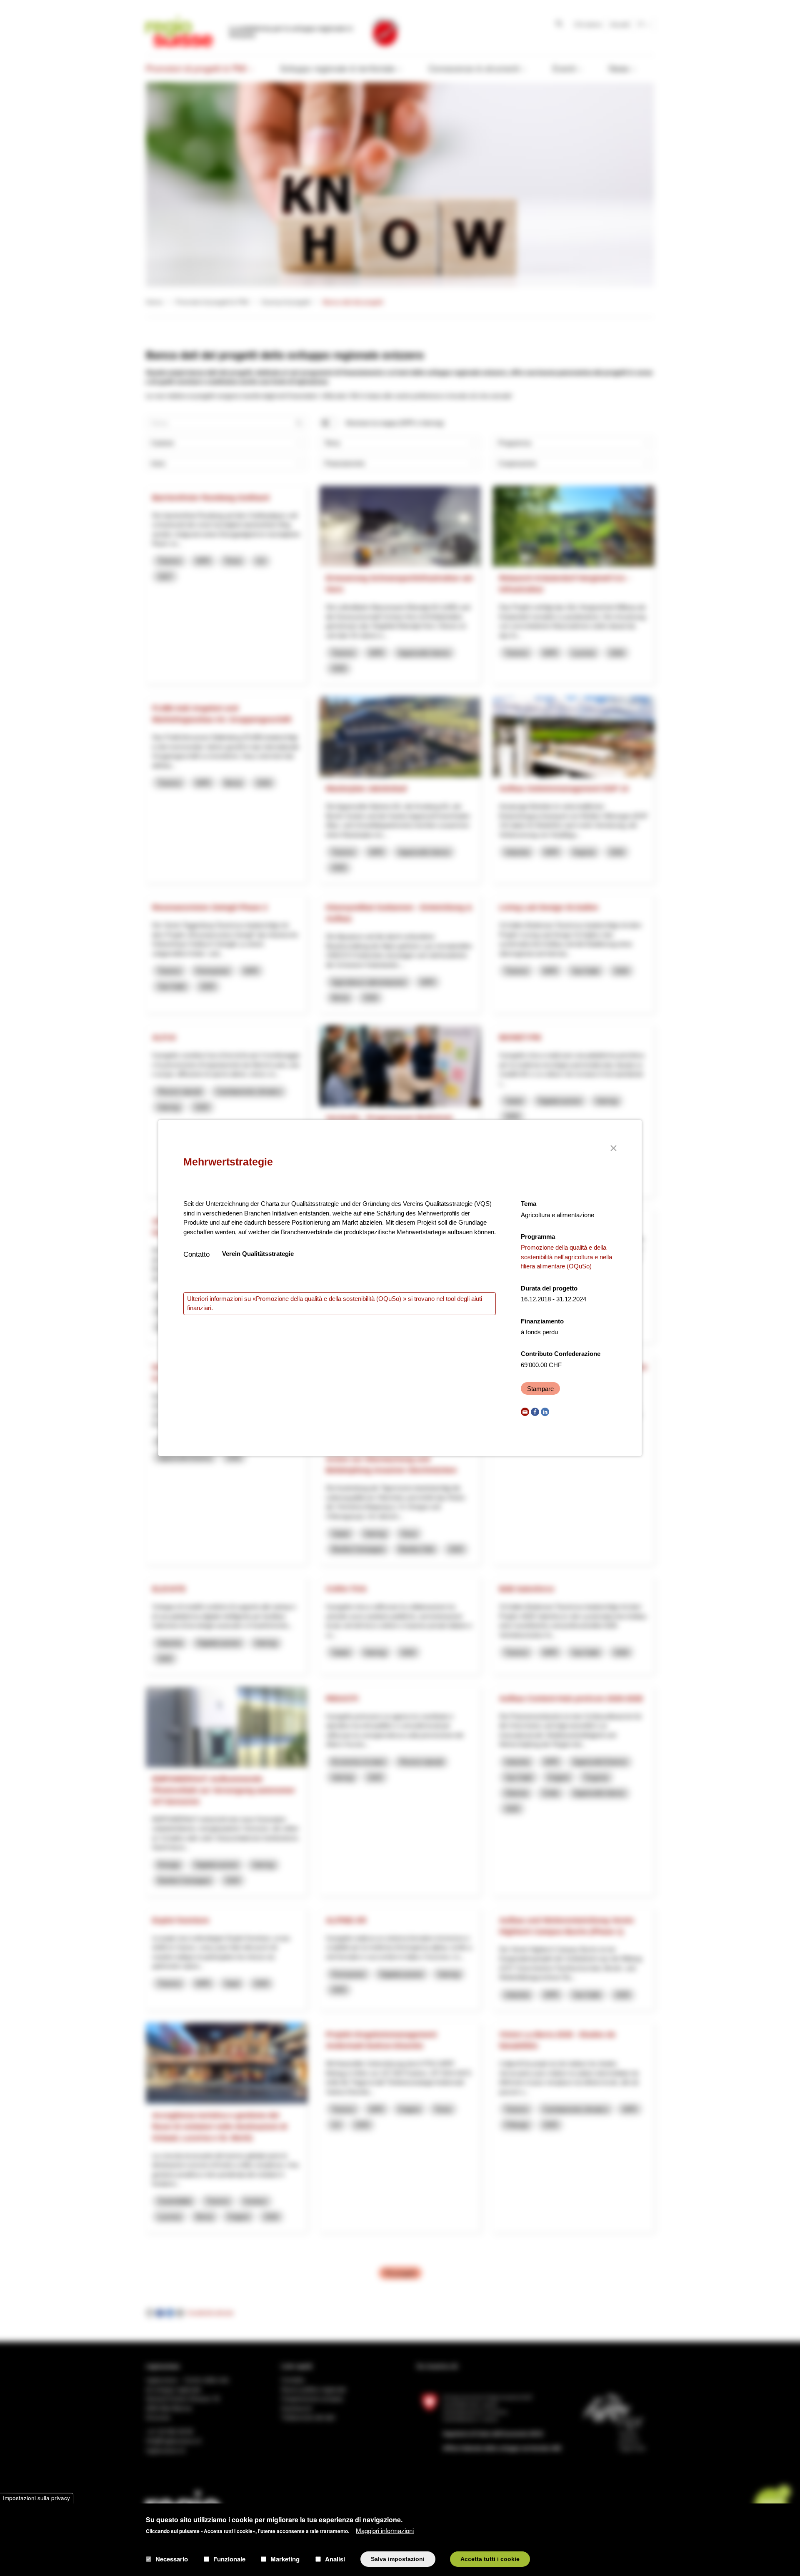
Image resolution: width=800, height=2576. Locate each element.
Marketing (285, 2559)
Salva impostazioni (398, 2559)
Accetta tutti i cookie (490, 2559)
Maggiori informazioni (385, 2530)
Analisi (335, 2559)
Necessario (172, 2559)
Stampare (540, 1389)
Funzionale (229, 2559)
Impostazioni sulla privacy (36, 2498)
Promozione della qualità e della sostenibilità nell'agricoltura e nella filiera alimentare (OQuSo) (566, 1257)
